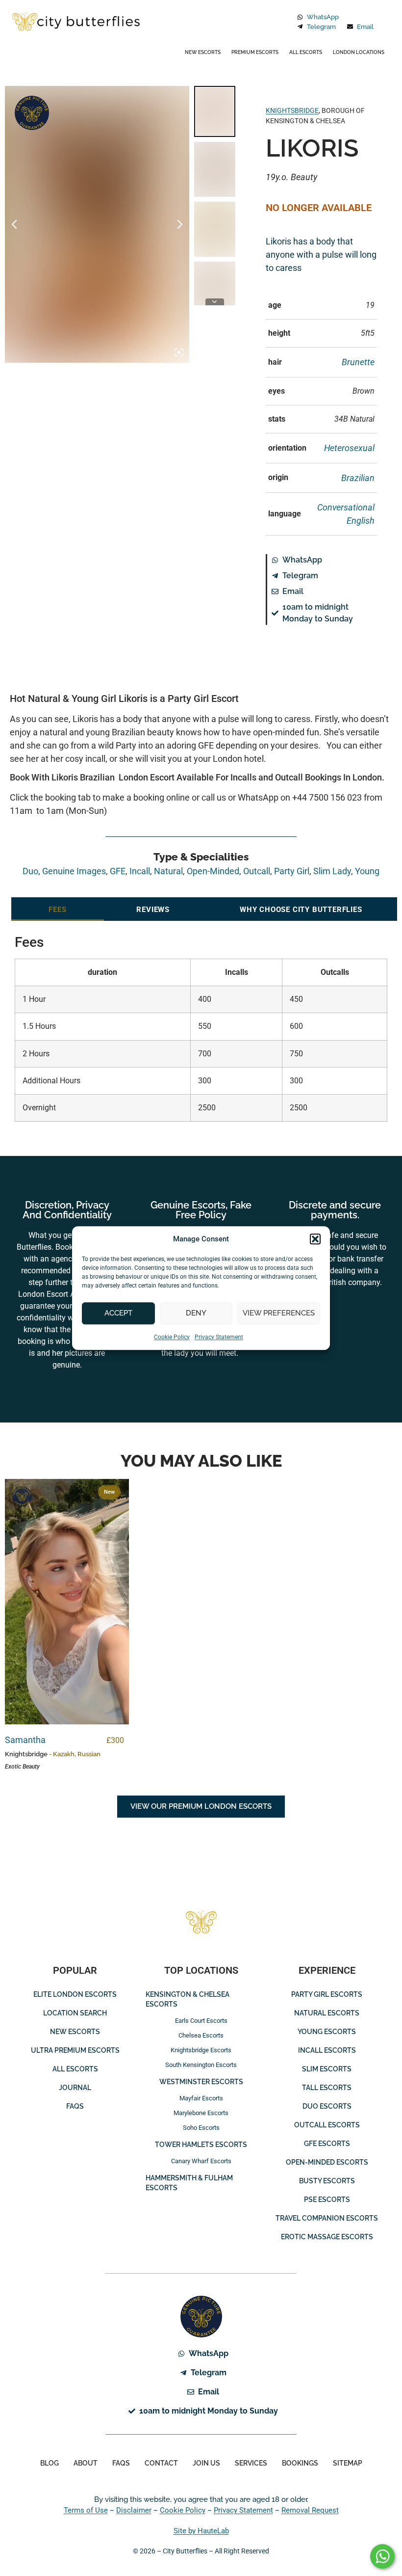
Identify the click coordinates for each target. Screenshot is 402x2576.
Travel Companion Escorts (327, 2218)
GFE (118, 871)
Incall (140, 871)
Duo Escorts (327, 2106)
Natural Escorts (327, 2013)
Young (367, 871)
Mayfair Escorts (201, 2098)
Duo (30, 871)
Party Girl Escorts (327, 1994)
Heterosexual (349, 448)
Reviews (153, 910)
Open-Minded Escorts (327, 2162)
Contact (161, 2463)
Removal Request (310, 2510)
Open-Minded (213, 871)
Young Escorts (327, 2032)
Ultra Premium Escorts (75, 2050)
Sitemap (348, 2463)
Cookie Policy (172, 1337)
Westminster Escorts (201, 2082)
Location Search (75, 2013)
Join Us (206, 2463)
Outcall (257, 871)
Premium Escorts (255, 52)
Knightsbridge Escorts (201, 2050)
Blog (50, 2463)
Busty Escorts (327, 2181)
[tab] (58, 909)
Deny (196, 1313)
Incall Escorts (327, 2050)
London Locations (359, 52)
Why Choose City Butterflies (301, 910)
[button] (315, 1239)
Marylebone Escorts (201, 2113)
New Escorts (203, 52)
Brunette (358, 362)
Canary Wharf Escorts (201, 2161)
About (86, 2463)
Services (251, 2463)
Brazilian (358, 478)
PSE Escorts (327, 2200)
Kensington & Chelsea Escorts (188, 1999)
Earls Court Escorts (201, 2021)
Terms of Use (86, 2510)
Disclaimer (134, 2510)
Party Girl (292, 871)
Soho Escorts (201, 2128)
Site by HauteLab (201, 2531)
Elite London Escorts (75, 1994)
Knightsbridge (292, 110)
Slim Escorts (327, 2069)
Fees (57, 910)
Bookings (300, 2463)
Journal (75, 2088)
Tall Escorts (327, 2088)
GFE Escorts (327, 2144)
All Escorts (306, 52)
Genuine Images (32, 113)
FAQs (75, 2106)
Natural (168, 871)
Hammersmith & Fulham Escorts (189, 2183)
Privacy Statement (219, 1337)
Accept (118, 1313)
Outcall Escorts (327, 2125)
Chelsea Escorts (201, 2035)
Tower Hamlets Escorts (201, 2145)
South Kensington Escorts (201, 2065)
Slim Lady (332, 871)
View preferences (279, 1313)
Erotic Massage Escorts (327, 2237)
